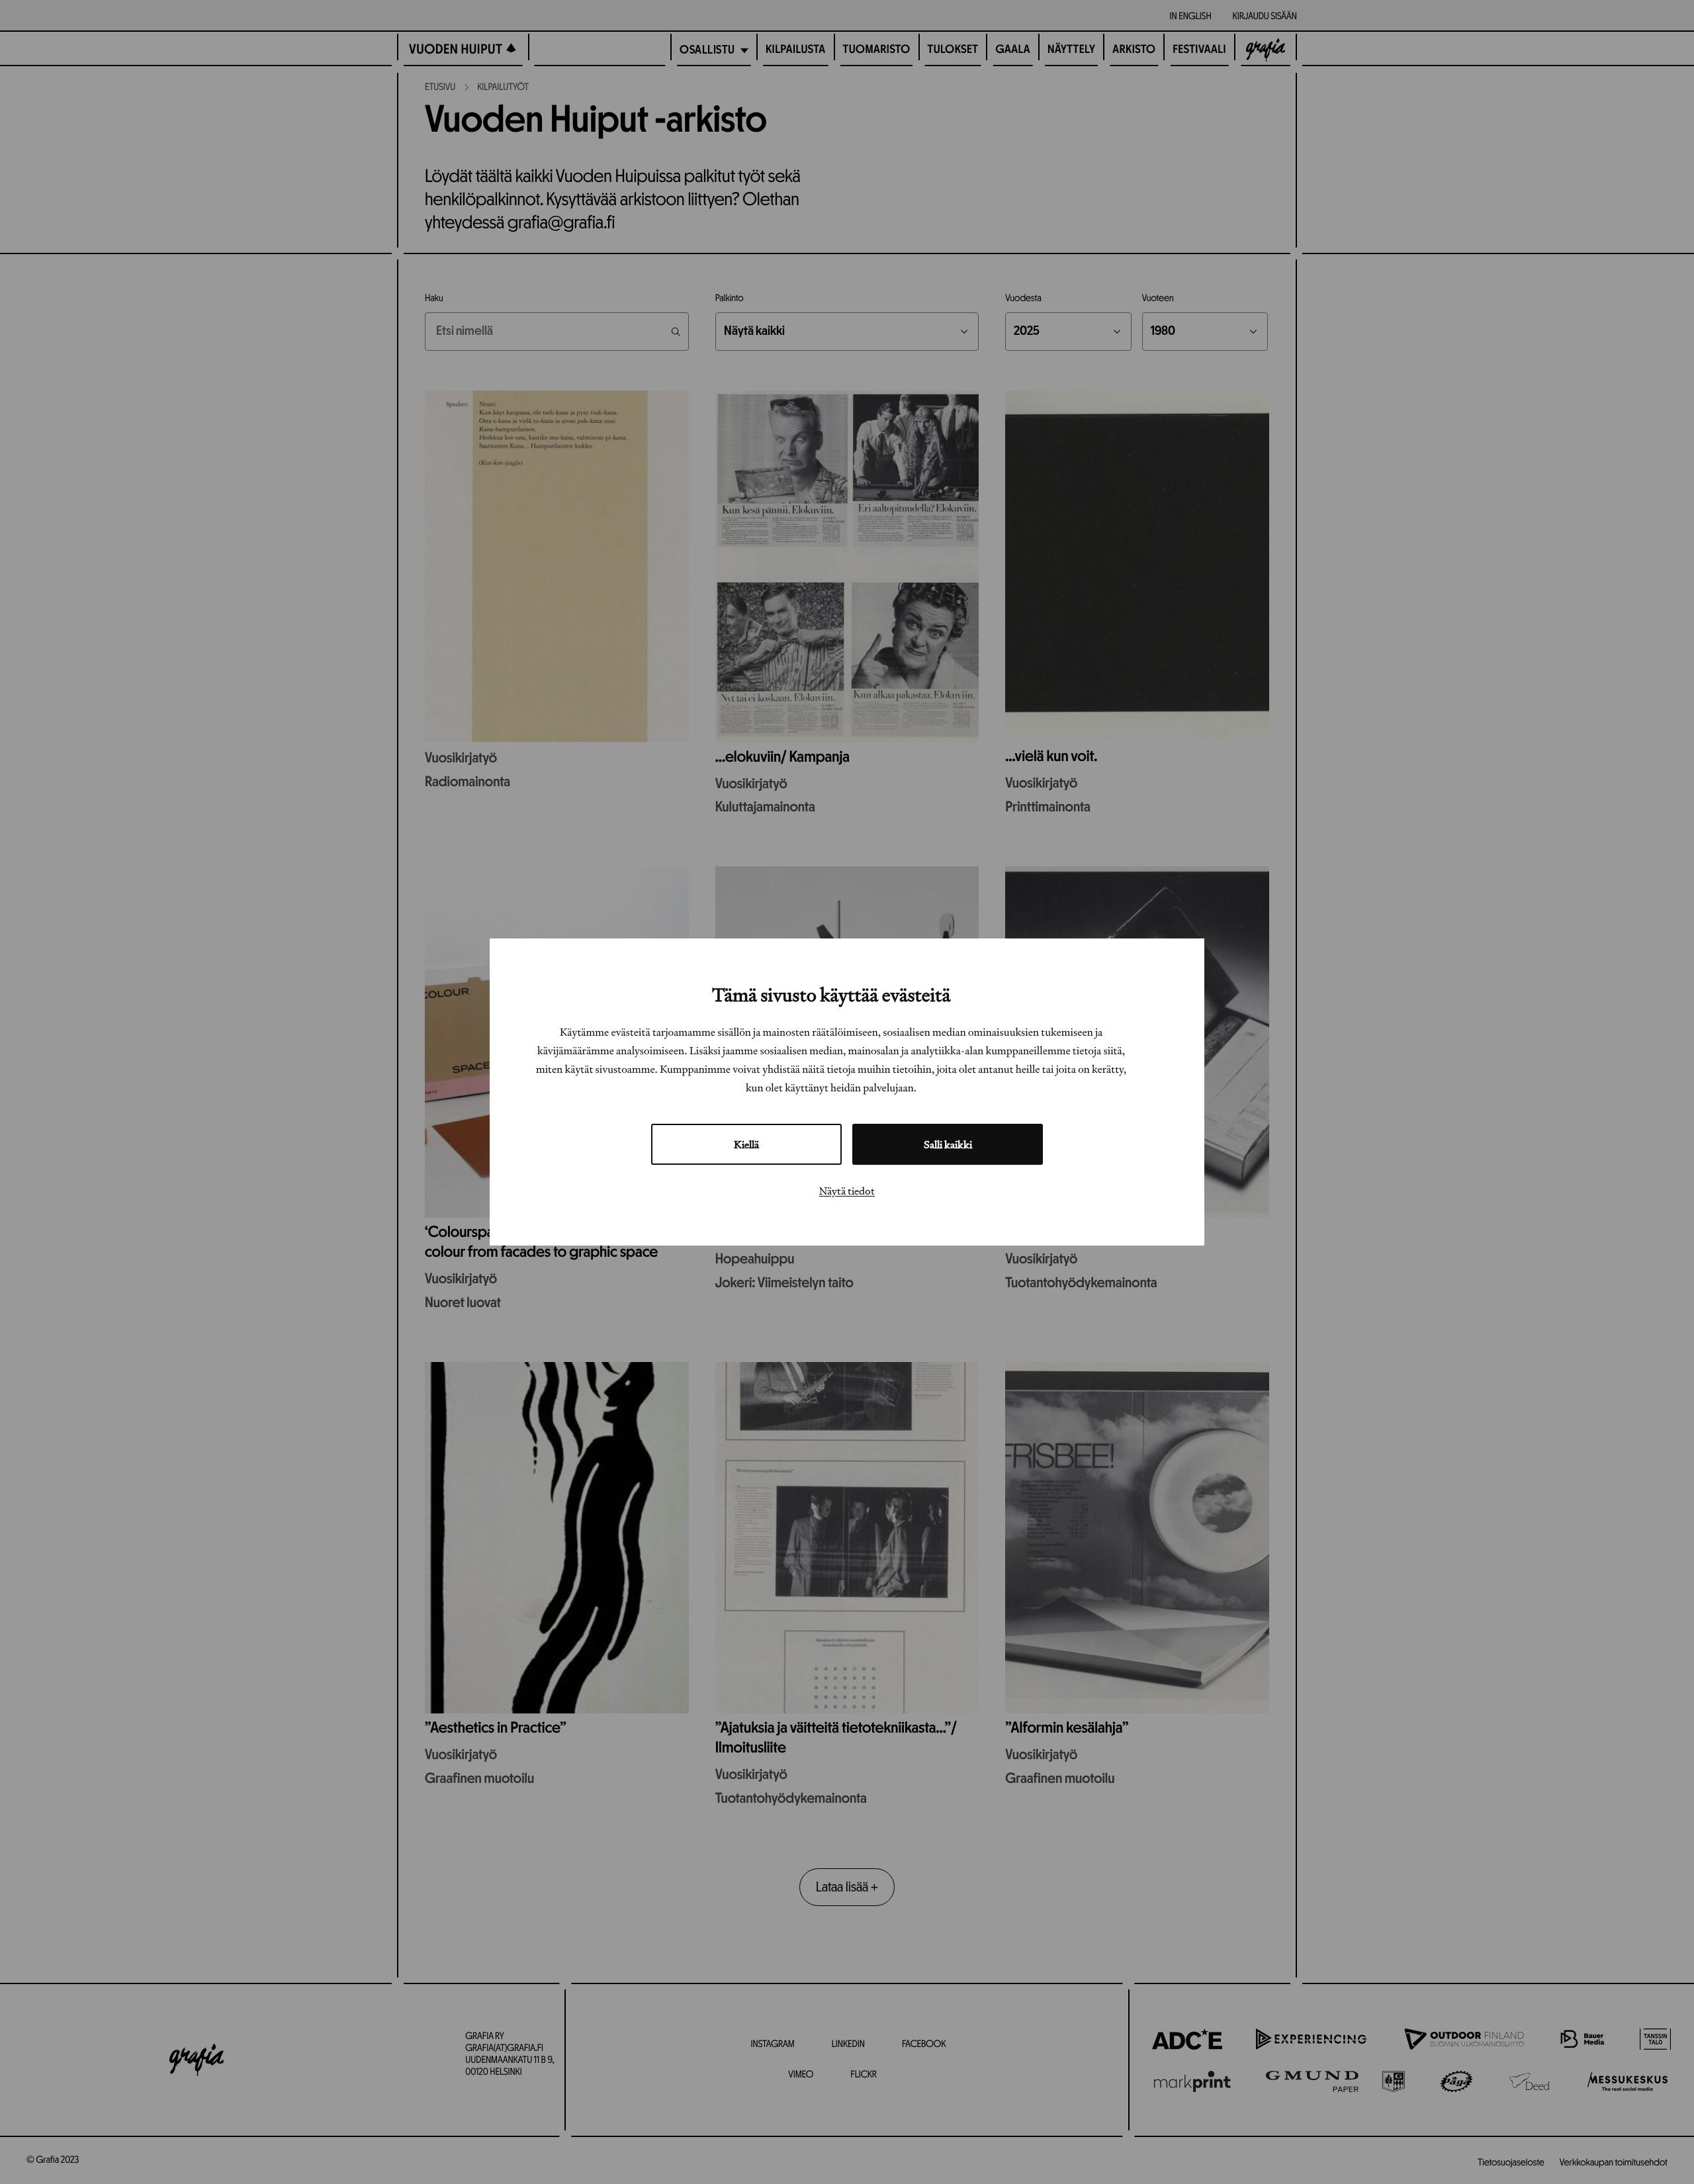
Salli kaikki (948, 1144)
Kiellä (746, 1144)
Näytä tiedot (847, 1191)
